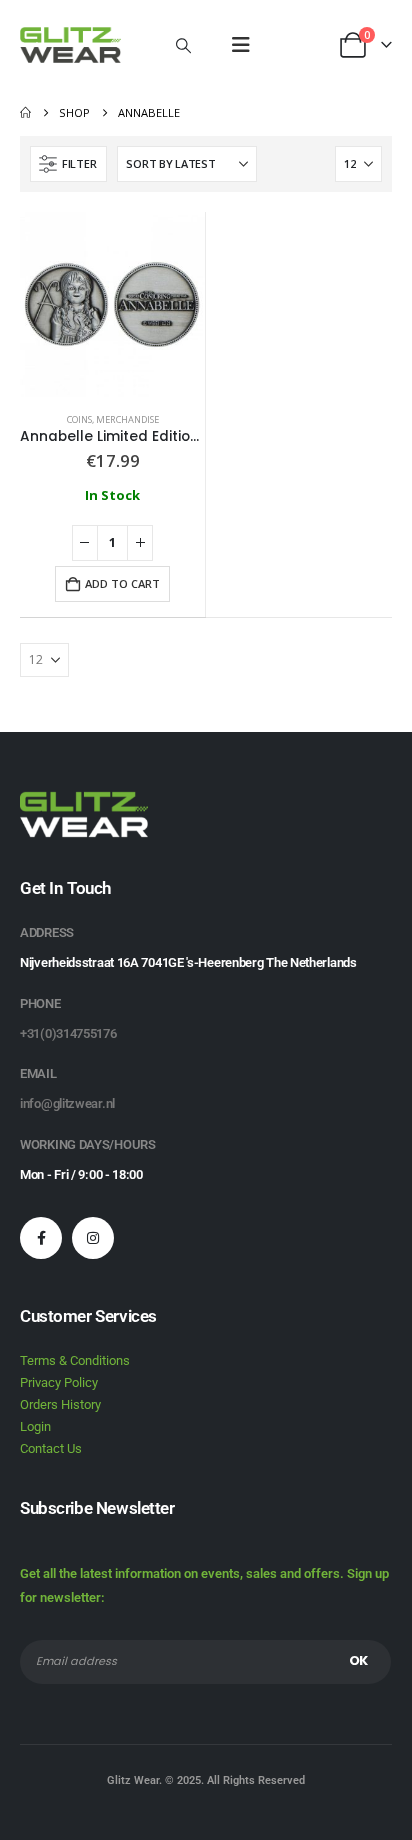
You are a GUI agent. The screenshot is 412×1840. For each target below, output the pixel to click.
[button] (184, 45)
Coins (79, 419)
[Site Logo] (70, 45)
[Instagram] (93, 1238)
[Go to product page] (112, 304)
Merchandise (127, 419)
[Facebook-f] (41, 1238)
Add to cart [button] (122, 583)
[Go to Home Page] (25, 113)
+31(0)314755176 (68, 1033)
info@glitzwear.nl (67, 1103)
